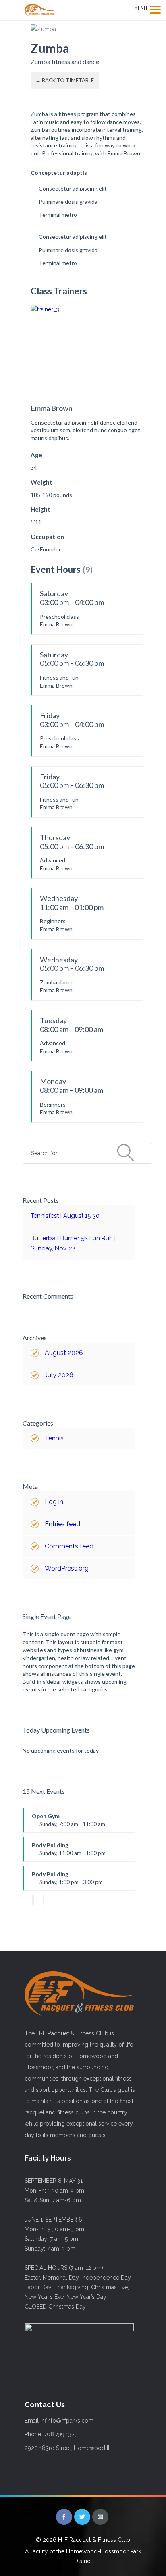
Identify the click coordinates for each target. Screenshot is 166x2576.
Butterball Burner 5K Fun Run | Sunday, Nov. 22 (73, 1243)
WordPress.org (67, 1568)
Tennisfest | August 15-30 (65, 1216)
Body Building (69, 1852)
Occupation (47, 537)
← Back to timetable (65, 80)
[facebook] (64, 2517)
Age (36, 455)
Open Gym (68, 1823)
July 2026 (59, 1375)
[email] (100, 2517)
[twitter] (82, 2517)
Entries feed (62, 1524)
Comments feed (69, 1546)
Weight (41, 482)
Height (40, 509)
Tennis (54, 1438)
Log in (54, 1502)
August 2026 (64, 1353)
